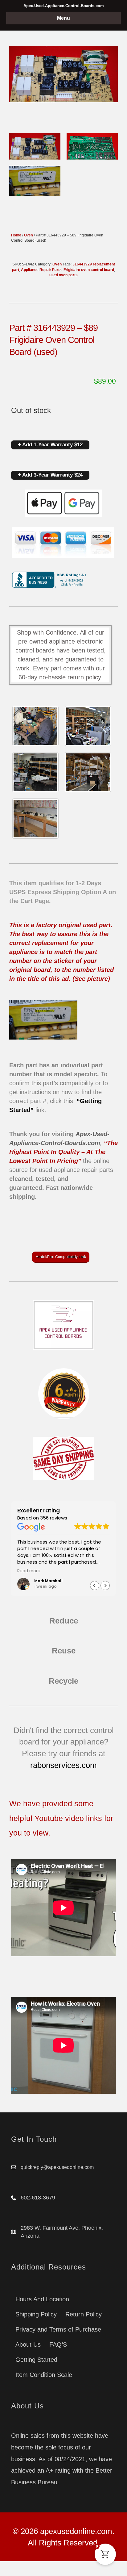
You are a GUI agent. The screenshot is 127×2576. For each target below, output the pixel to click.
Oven (29, 235)
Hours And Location (42, 2299)
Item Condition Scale (44, 2375)
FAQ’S (58, 2345)
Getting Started (36, 2360)
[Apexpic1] (35, 726)
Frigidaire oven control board (89, 270)
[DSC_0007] (88, 772)
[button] (105, 1586)
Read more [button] (81, 1571)
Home (16, 235)
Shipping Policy (36, 2314)
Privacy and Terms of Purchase (58, 2329)
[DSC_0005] (88, 726)
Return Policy (84, 2314)
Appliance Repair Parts (41, 270)
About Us (28, 2345)
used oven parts (63, 275)
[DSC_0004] (35, 772)
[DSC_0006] (35, 819)
